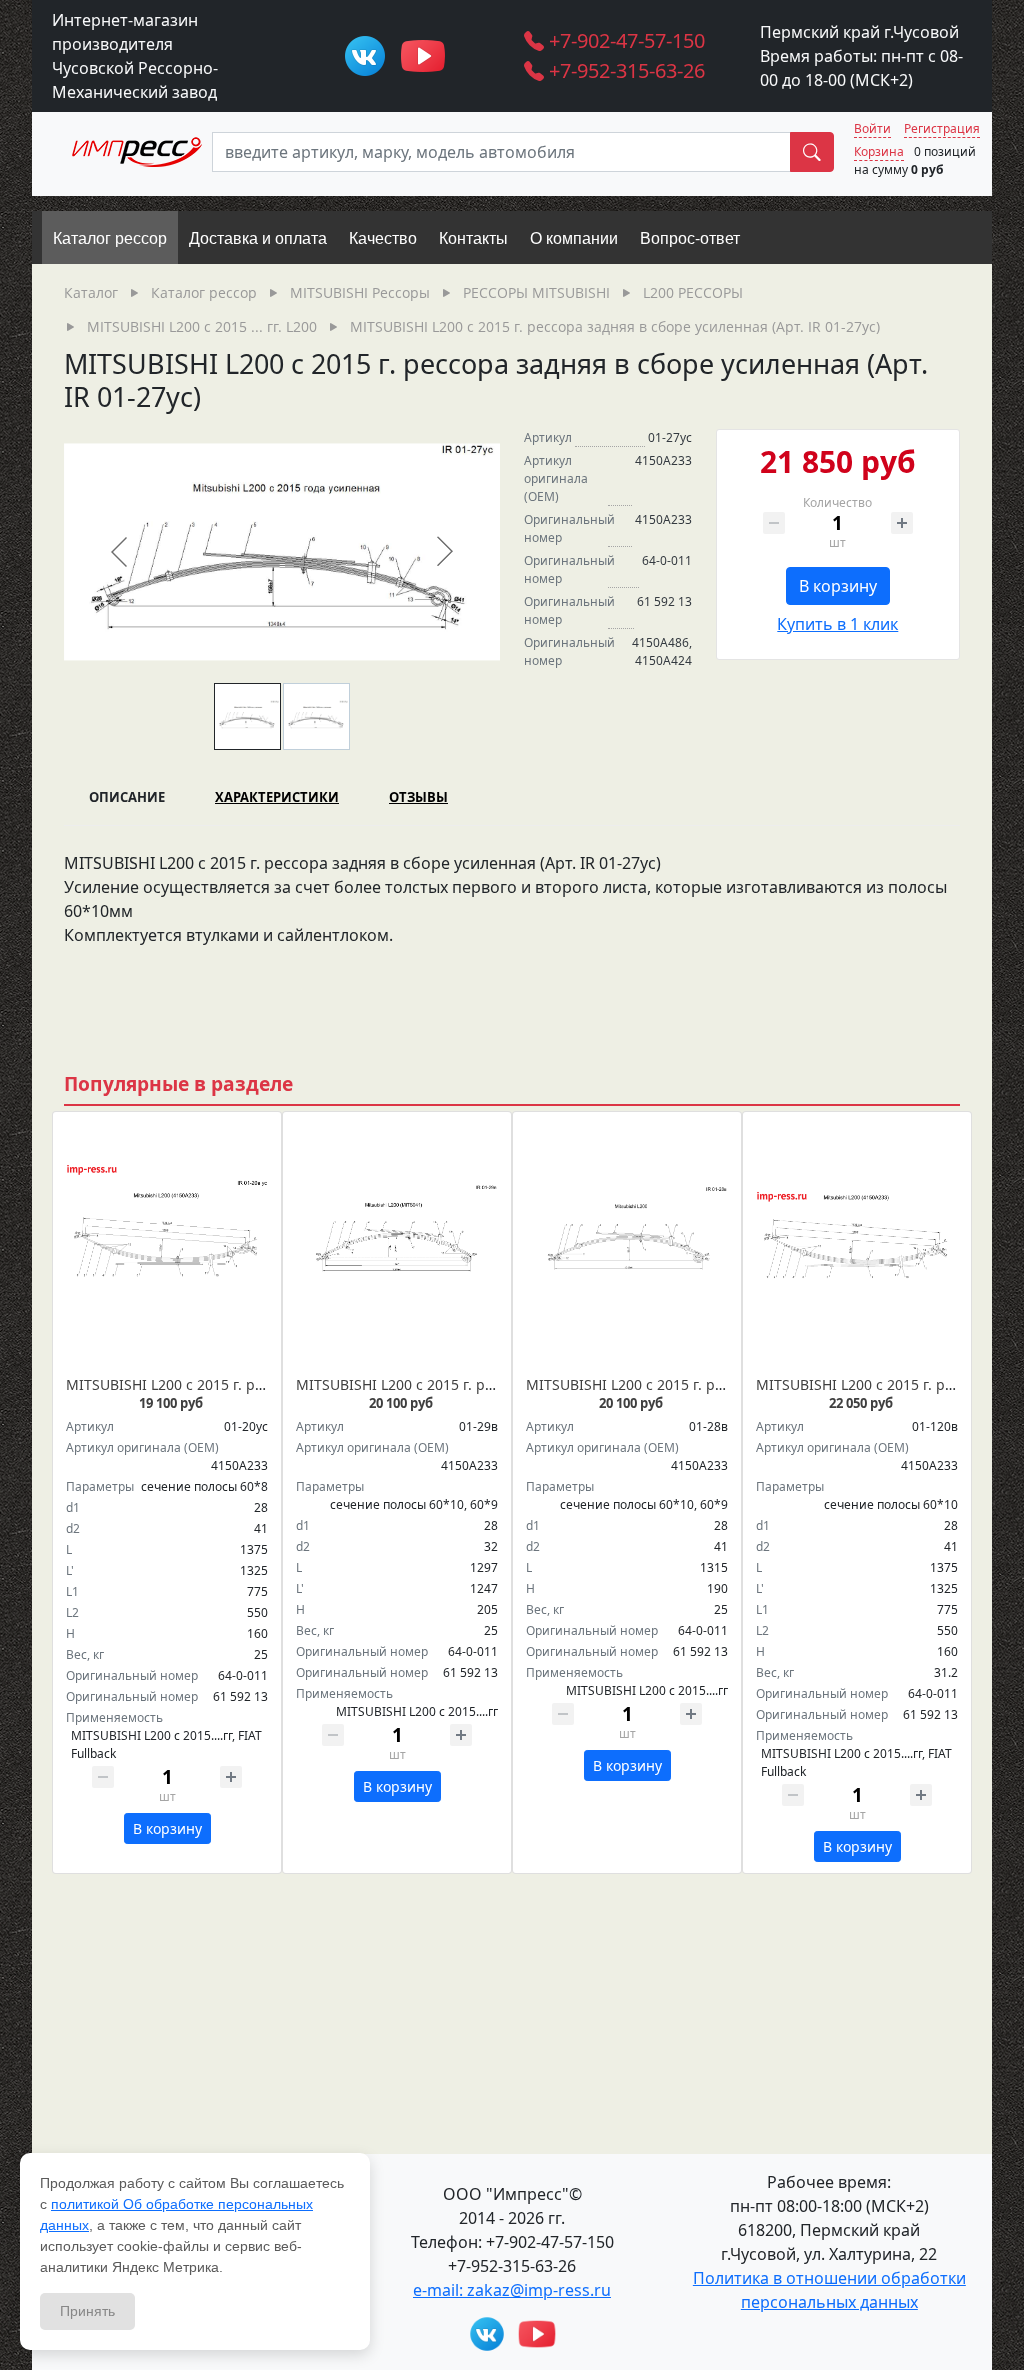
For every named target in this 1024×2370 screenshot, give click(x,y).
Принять (87, 2311)
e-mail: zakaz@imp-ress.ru (512, 2290)
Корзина (879, 151)
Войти (872, 128)
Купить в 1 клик (837, 624)
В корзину (838, 586)
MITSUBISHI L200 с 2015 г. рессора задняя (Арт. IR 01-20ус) (266, 1384)
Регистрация (942, 128)
